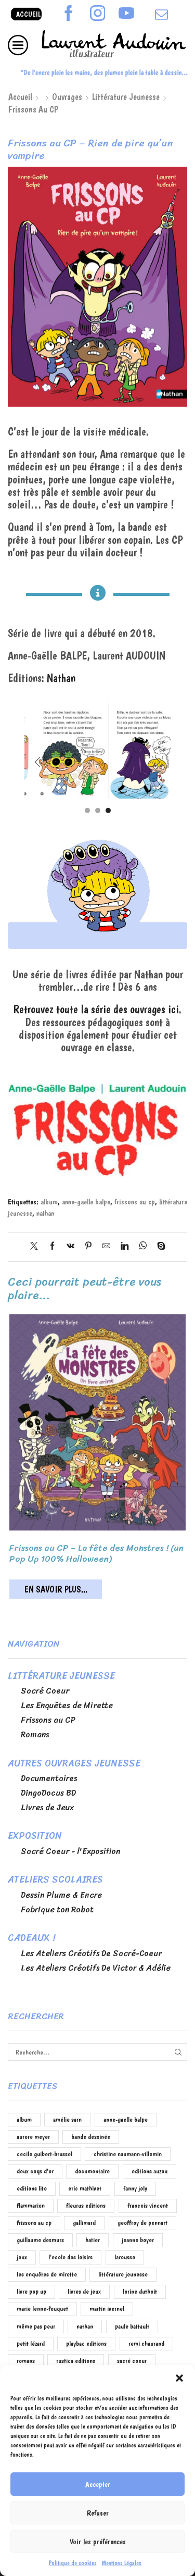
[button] (179, 2378)
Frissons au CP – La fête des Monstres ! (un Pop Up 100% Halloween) (96, 1553)
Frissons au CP (33, 109)
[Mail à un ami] (106, 1247)
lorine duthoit (140, 2291)
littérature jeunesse (123, 2274)
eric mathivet (85, 2188)
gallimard (84, 2223)
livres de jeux (84, 2291)
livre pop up (31, 2291)
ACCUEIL (28, 14)
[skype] (159, 1247)
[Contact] (161, 15)
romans (26, 2361)
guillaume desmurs (40, 2240)
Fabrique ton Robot (57, 1910)
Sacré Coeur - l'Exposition (71, 1851)
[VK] (70, 1247)
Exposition (35, 1836)
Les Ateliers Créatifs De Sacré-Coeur (91, 1953)
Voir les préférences (98, 2542)
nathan (45, 1213)
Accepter (98, 2484)
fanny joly (135, 2188)
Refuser (98, 2513)
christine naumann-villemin (128, 2154)
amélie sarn (67, 2119)
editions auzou (149, 2171)
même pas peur (36, 2326)
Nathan (61, 678)
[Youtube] (126, 14)
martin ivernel (107, 2309)
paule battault (132, 2326)
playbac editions (86, 2343)
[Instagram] (98, 14)
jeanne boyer (138, 2240)
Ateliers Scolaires (55, 1880)
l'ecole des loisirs (70, 2257)
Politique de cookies (73, 2563)
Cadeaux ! (31, 1938)
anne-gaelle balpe (86, 1202)
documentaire (92, 2171)
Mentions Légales (122, 2563)
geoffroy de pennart (142, 2223)
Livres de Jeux (47, 1808)
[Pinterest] (88, 1247)
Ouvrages (67, 97)
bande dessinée (91, 2137)
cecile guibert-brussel (44, 2154)
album (49, 1202)
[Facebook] (69, 14)
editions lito (32, 2188)
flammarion (31, 2205)
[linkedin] (125, 1247)
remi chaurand (146, 2343)
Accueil (20, 97)
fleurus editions (86, 2205)
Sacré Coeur (45, 1691)
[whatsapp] (143, 1247)
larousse (125, 2257)
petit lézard (31, 2343)
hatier (93, 2240)
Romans (35, 1735)
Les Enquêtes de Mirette (67, 1706)
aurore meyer (33, 2137)
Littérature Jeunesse (126, 97)
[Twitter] (37, 1247)
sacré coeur (132, 2361)
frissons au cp (135, 1202)
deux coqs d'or (35, 2171)
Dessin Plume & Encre (61, 1895)
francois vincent (148, 2205)
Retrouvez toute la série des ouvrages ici (96, 1009)
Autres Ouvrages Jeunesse (74, 1763)
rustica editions (76, 2361)
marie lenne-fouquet (42, 2309)
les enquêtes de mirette (47, 2274)
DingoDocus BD (48, 1793)
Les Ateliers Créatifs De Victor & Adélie (96, 1968)
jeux (22, 2257)
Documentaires (49, 1778)
